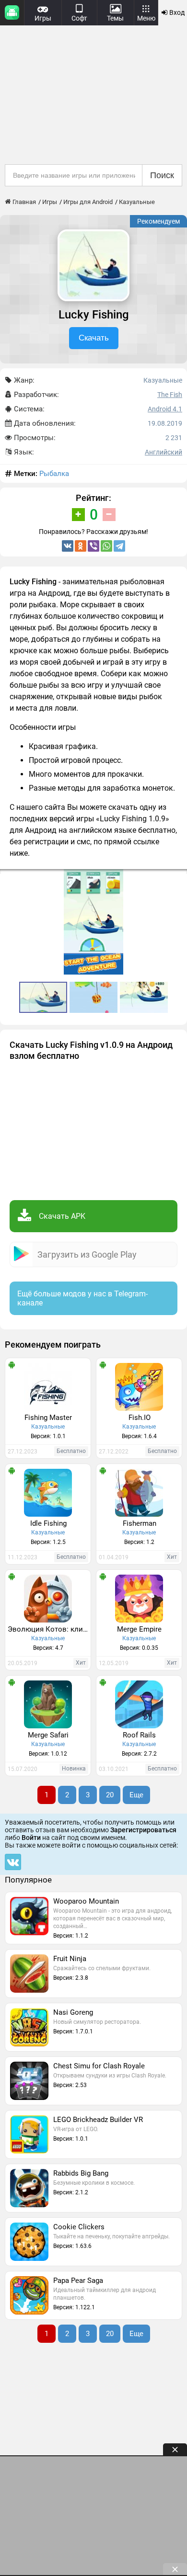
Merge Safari (48, 1735)
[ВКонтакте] (68, 546)
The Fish (170, 395)
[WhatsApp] (106, 546)
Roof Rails (139, 1735)
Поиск (162, 175)
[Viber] (93, 546)
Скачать (94, 338)
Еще (136, 1795)
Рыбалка (54, 474)
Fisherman (140, 1523)
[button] (178, 878)
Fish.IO (140, 1418)
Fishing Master (48, 1418)
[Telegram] (119, 546)
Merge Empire (139, 1629)
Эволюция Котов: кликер (49, 1629)
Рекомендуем (158, 221)
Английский (164, 452)
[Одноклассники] (81, 546)
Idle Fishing (48, 1523)
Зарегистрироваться (143, 1830)
